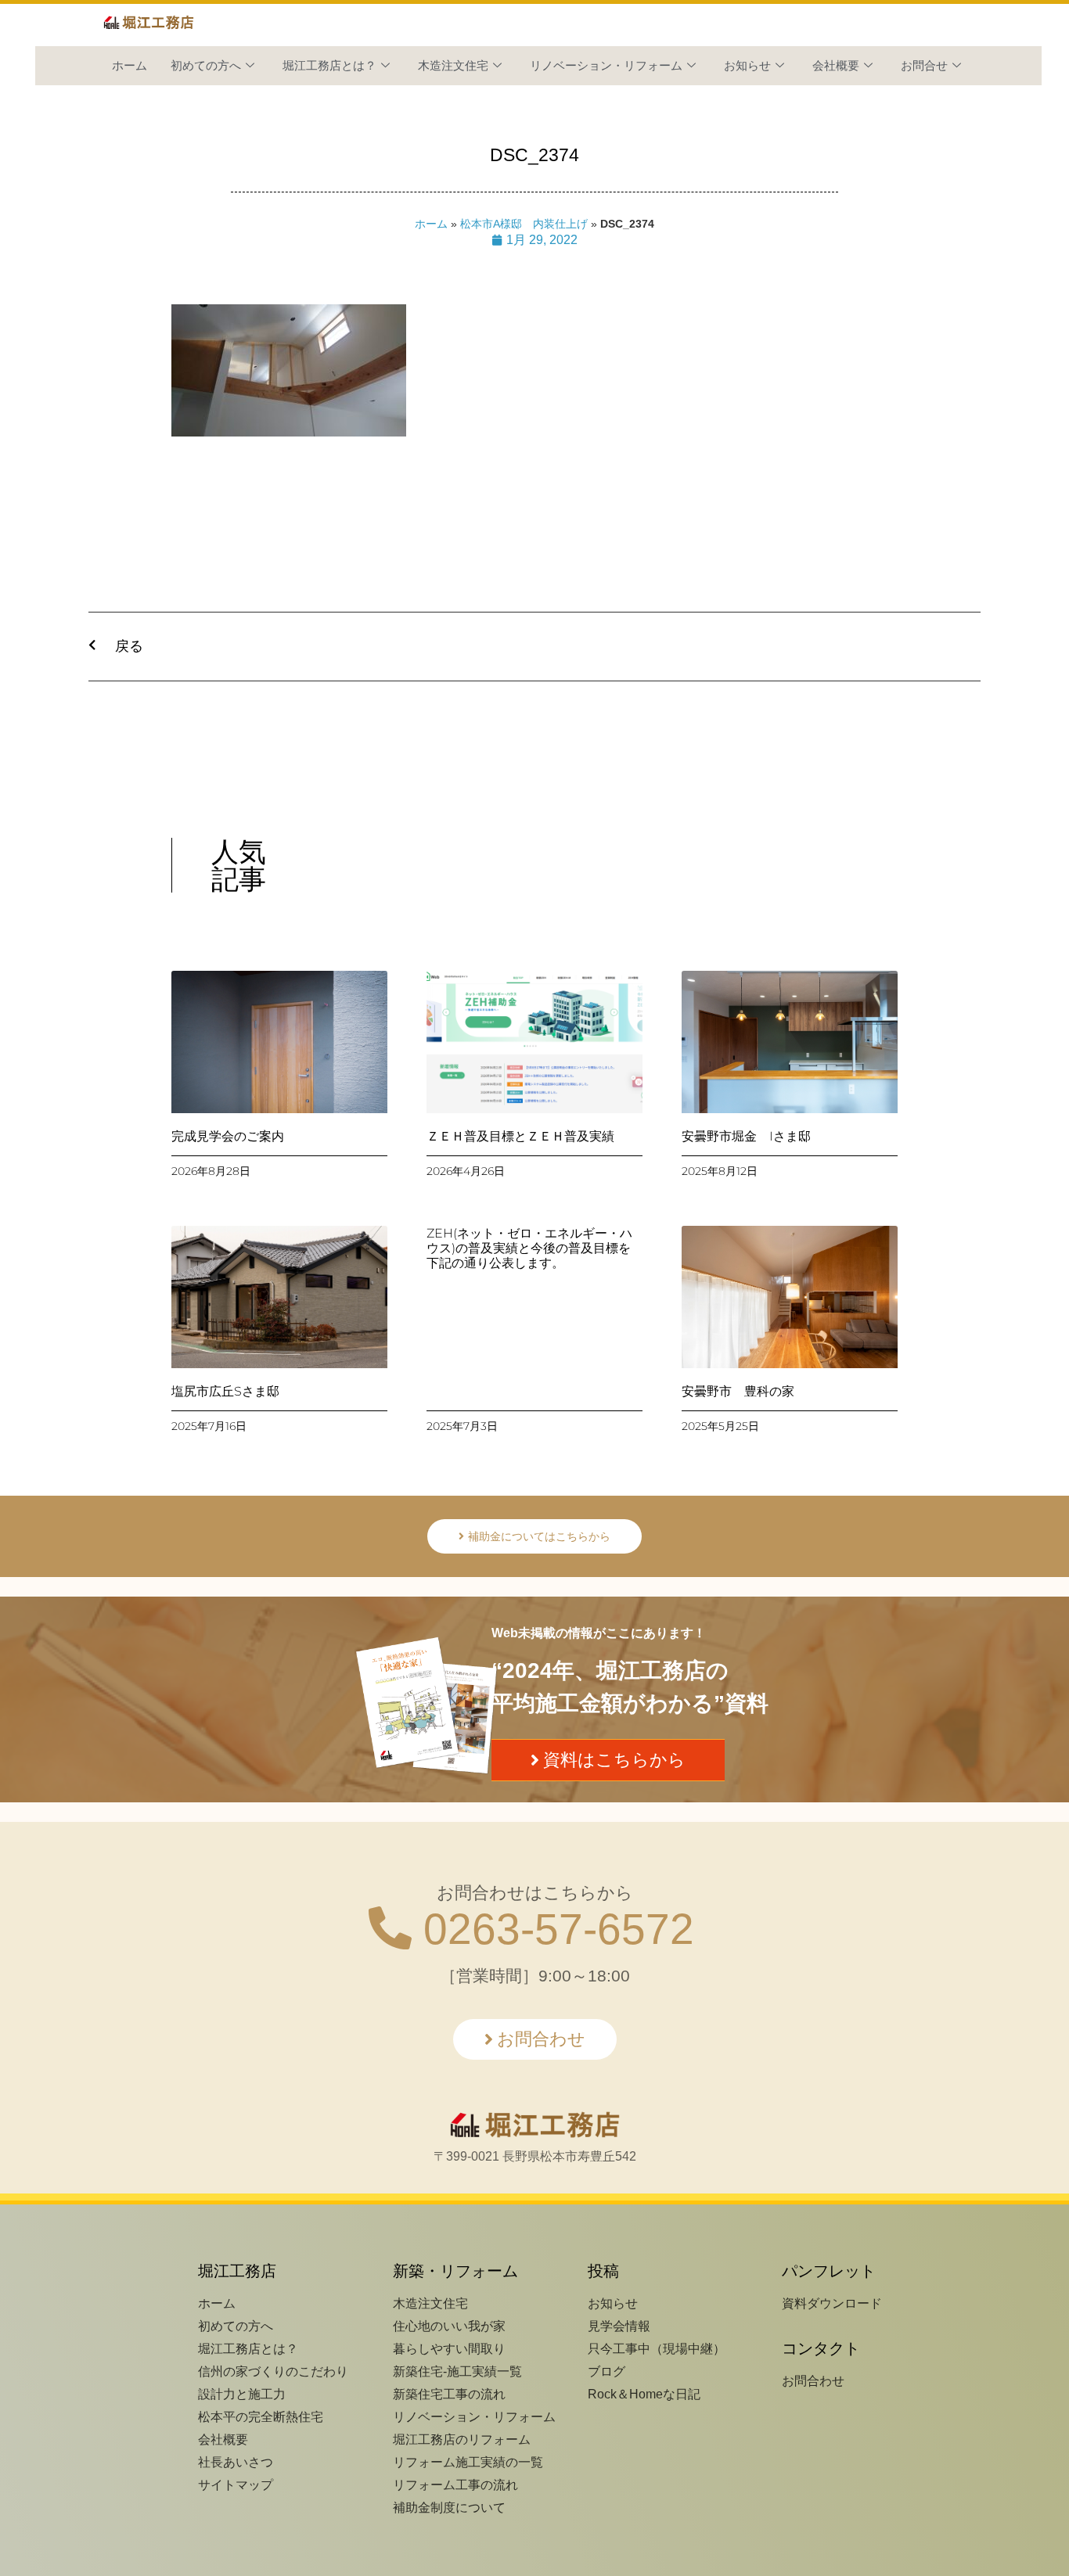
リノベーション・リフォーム (606, 65)
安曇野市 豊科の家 (738, 1391)
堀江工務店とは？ (329, 65)
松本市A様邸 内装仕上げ (524, 224)
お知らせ (747, 65)
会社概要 (836, 65)
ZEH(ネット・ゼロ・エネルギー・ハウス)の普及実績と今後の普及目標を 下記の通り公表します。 (529, 1248)
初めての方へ (206, 65)
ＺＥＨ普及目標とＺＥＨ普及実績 (520, 1136)
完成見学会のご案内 (228, 1136)
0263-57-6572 (553, 1929)
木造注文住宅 (453, 65)
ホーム (130, 65)
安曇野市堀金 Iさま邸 (746, 1136)
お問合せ (924, 65)
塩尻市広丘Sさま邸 (225, 1391)
